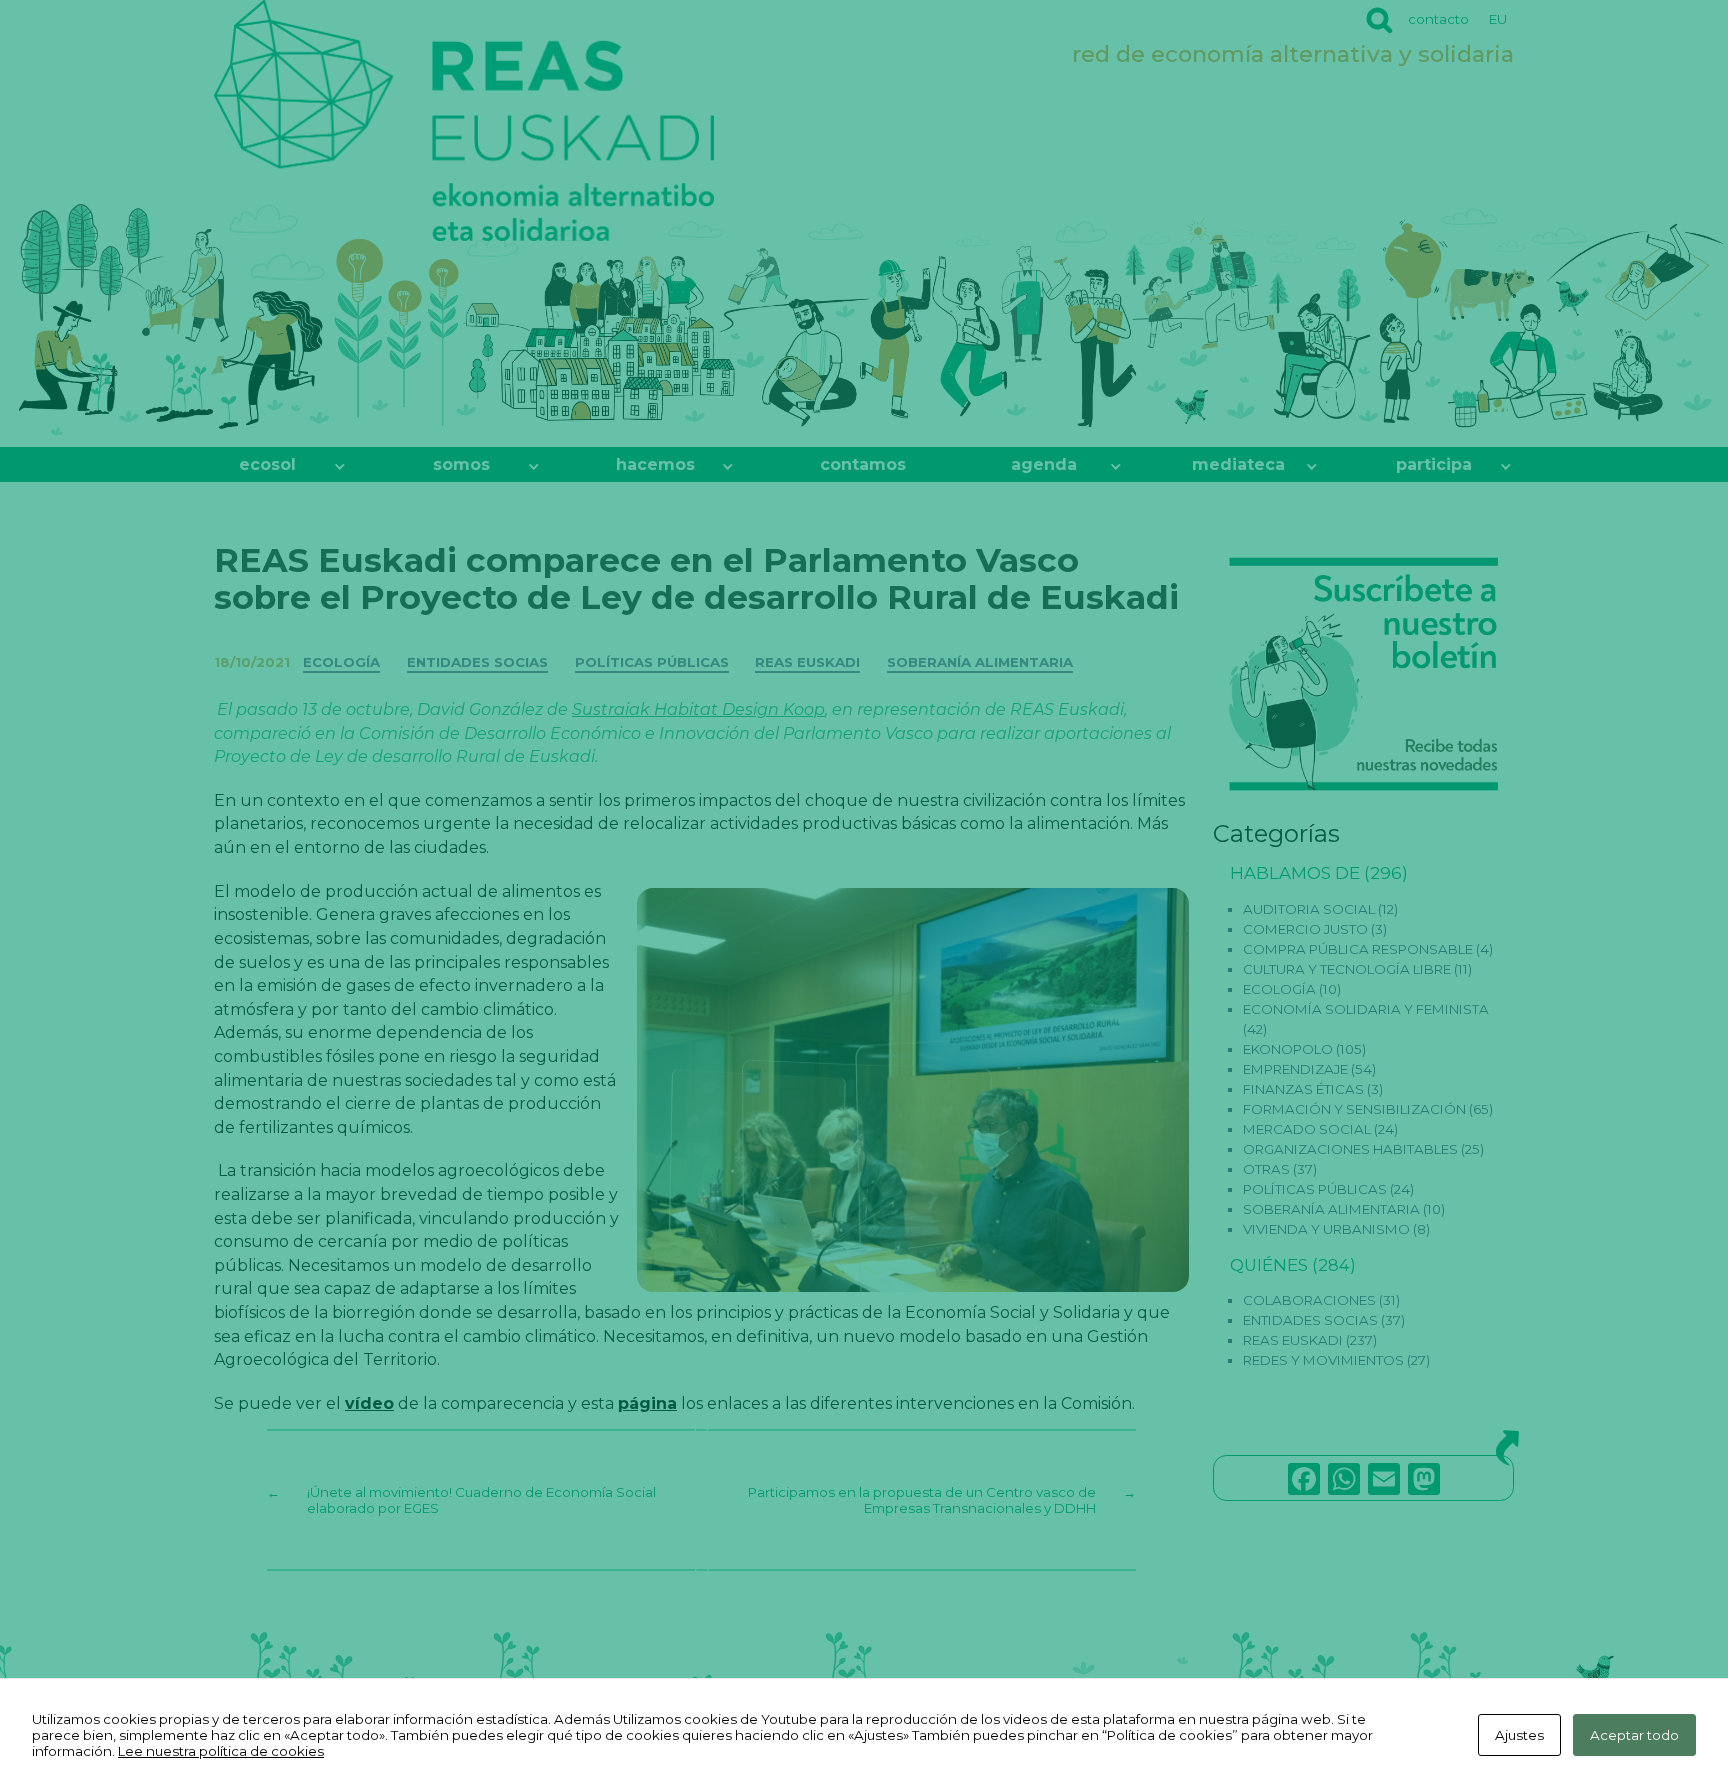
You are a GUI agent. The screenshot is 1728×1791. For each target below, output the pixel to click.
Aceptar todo (1634, 1735)
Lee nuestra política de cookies (221, 1751)
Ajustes (1519, 1735)
